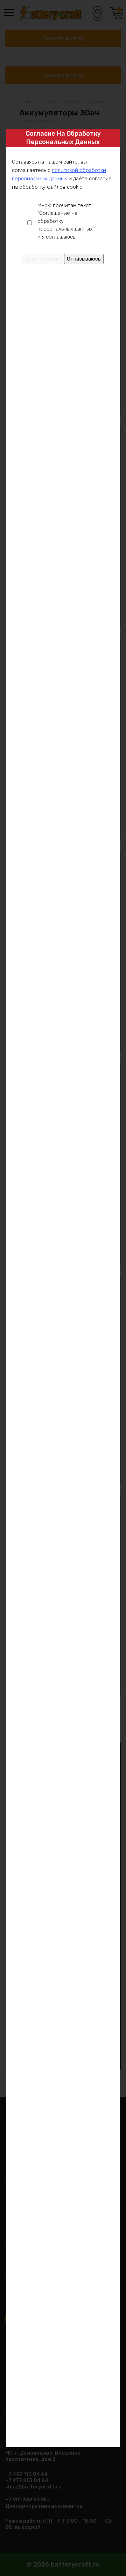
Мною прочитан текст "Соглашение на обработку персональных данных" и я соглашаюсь (66, 221)
